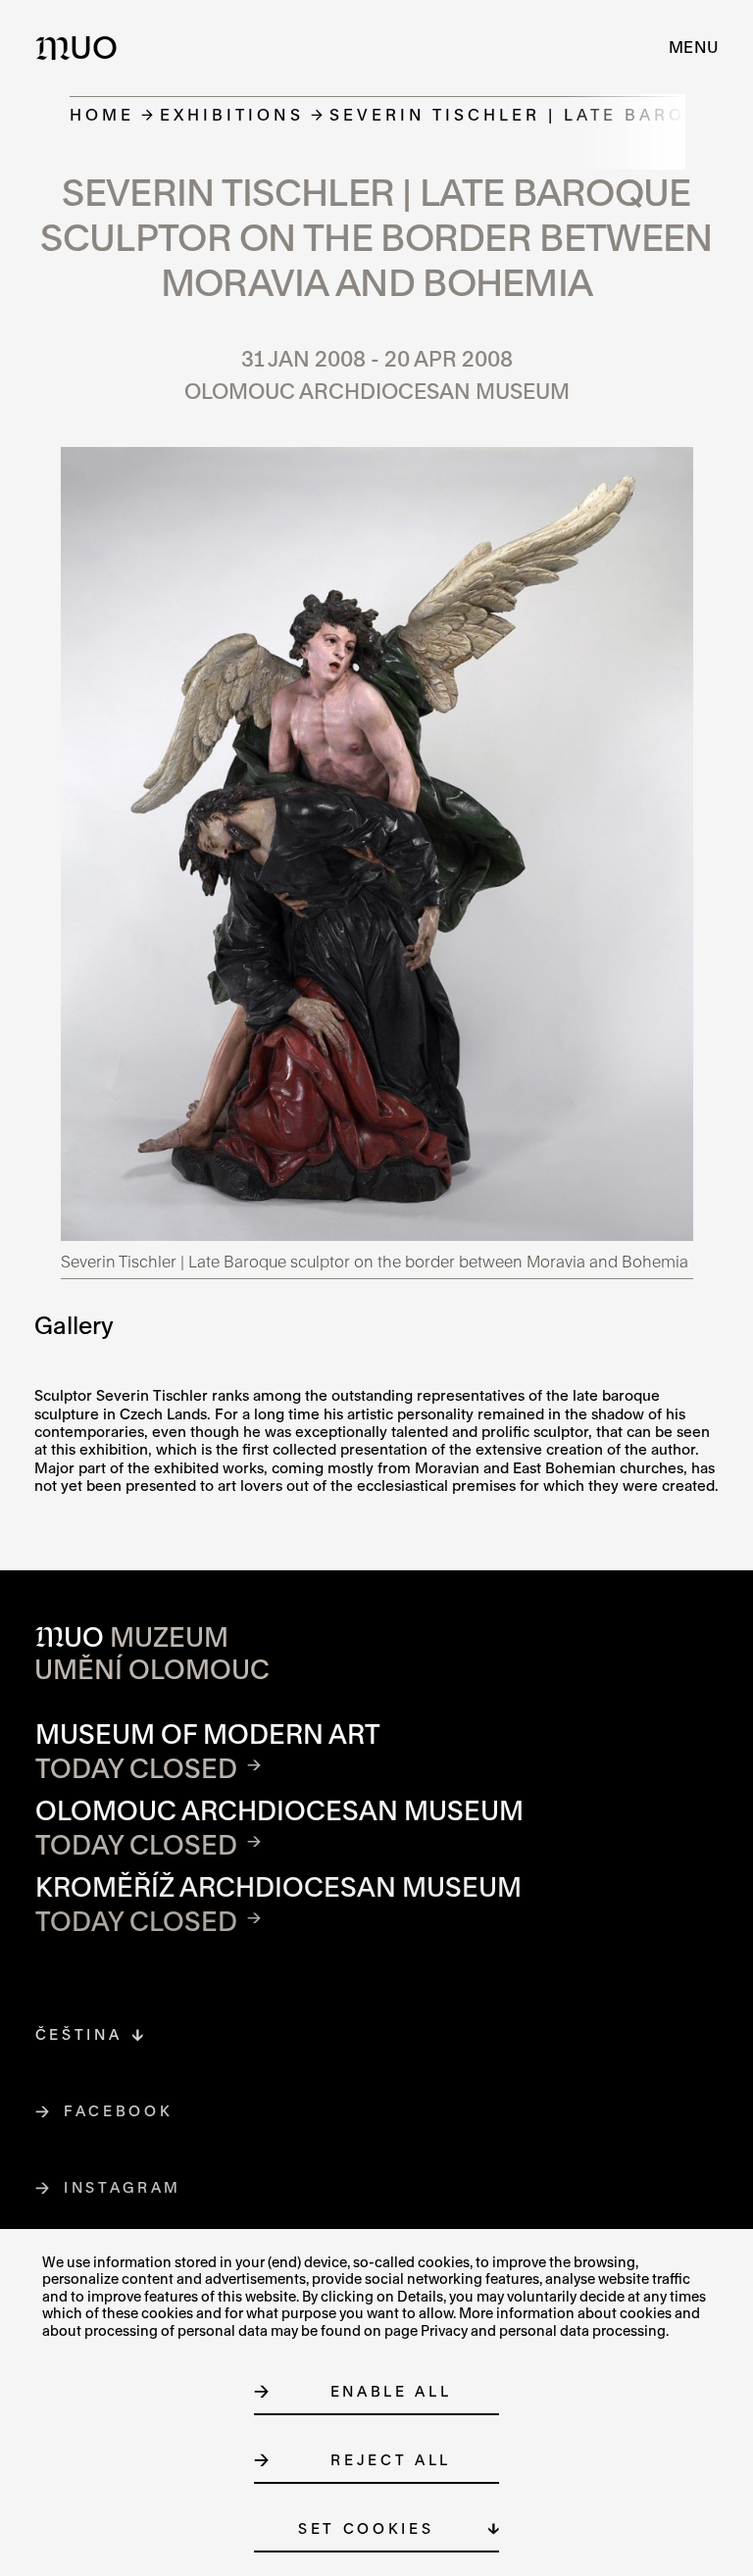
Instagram (123, 2187)
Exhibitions (232, 114)
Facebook (119, 2111)
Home (102, 114)
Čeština (79, 2034)
